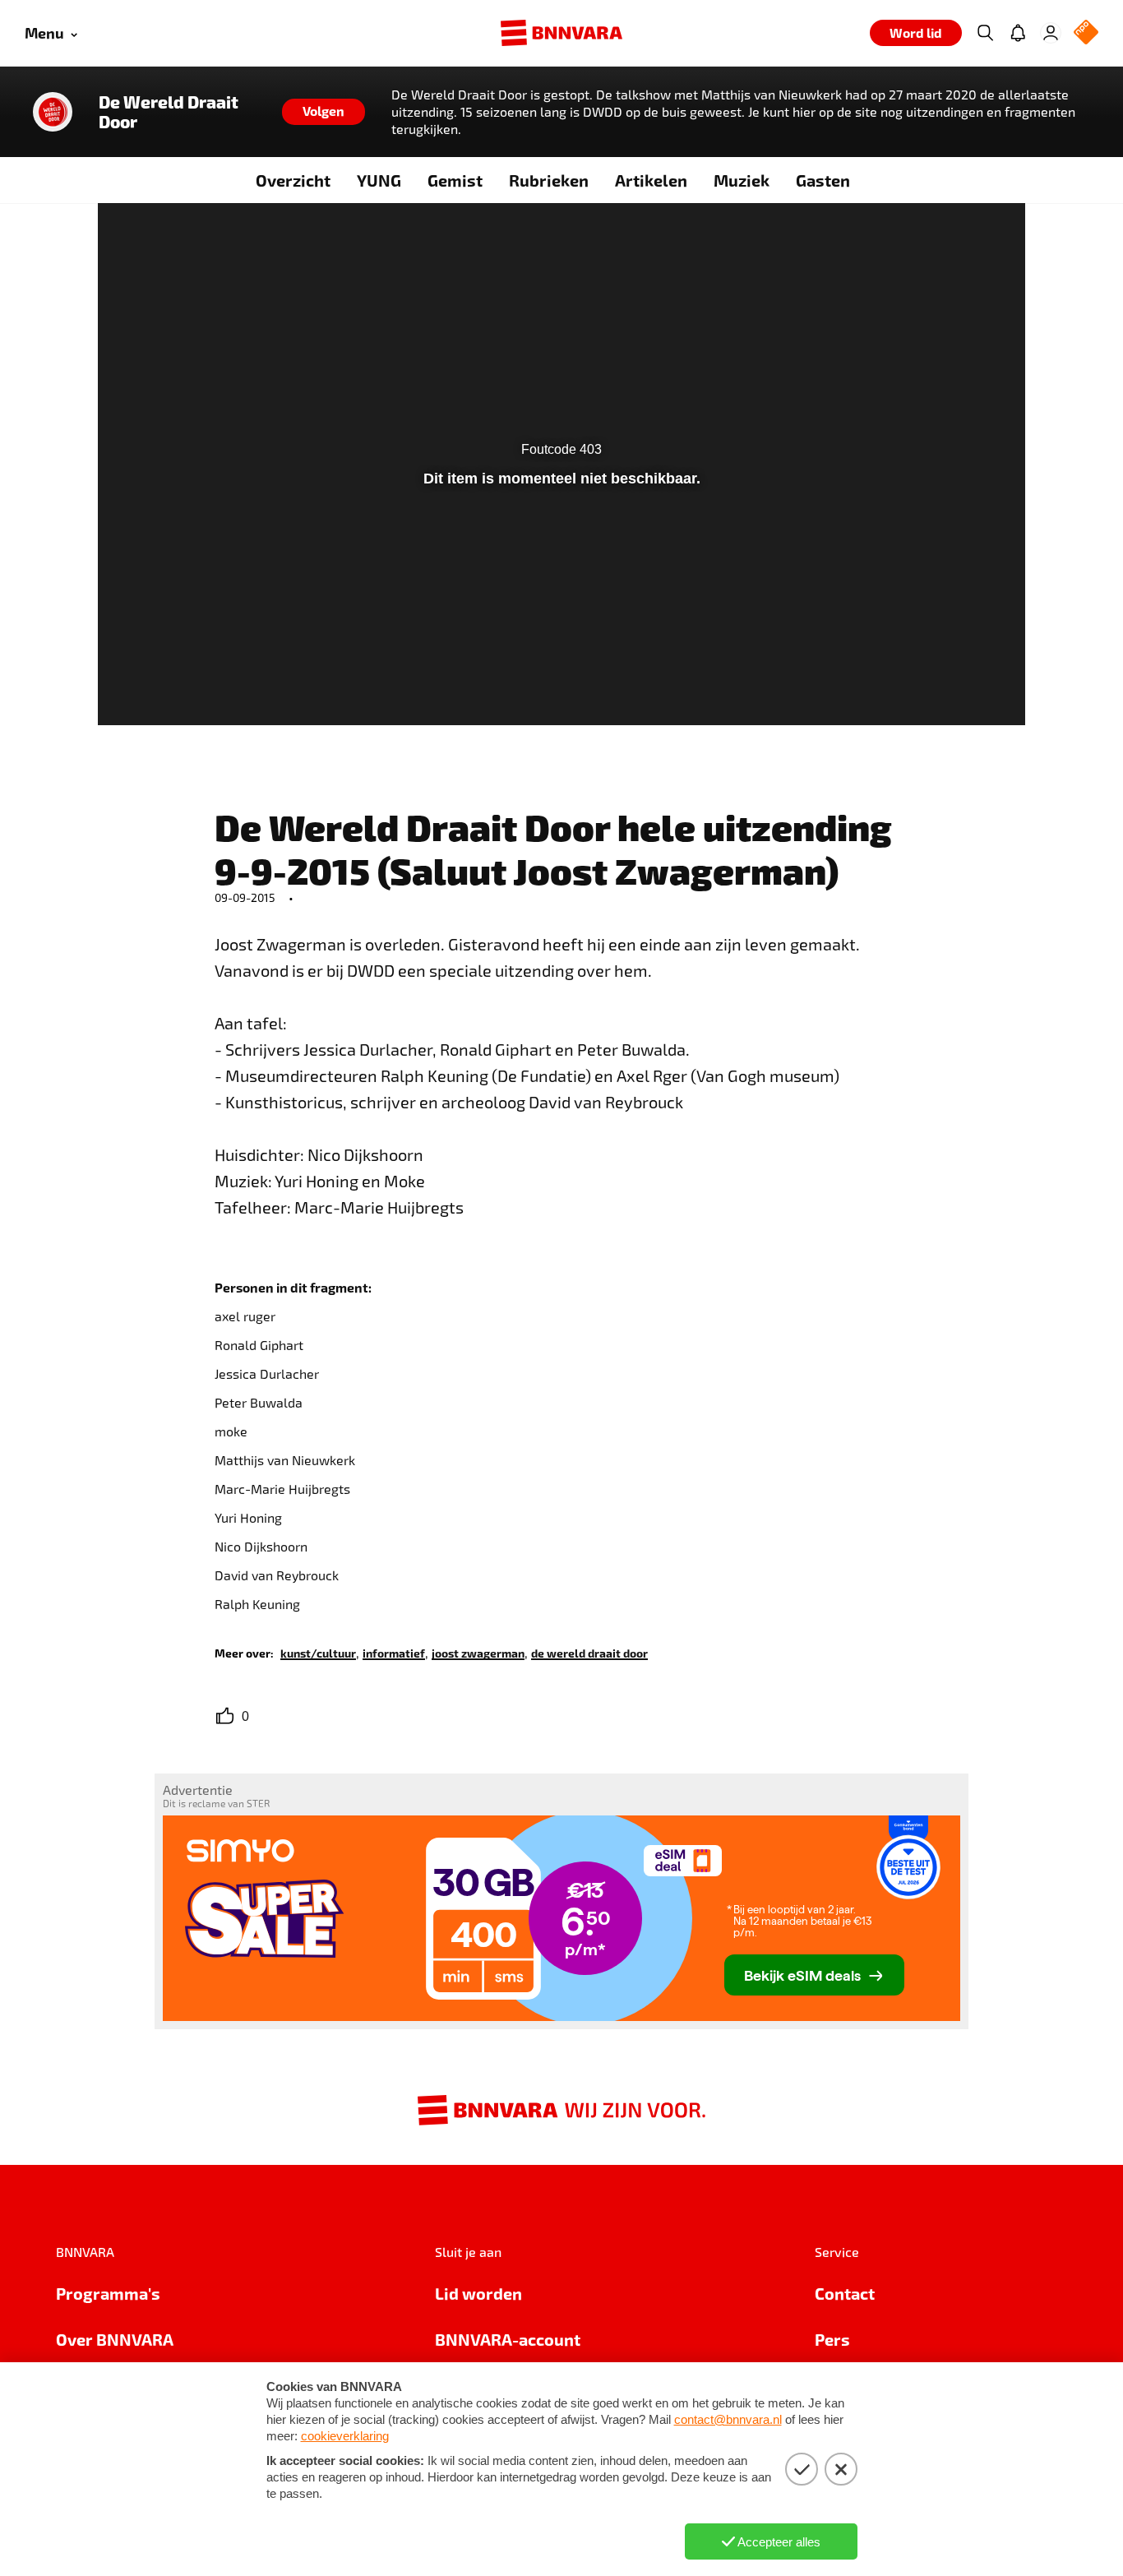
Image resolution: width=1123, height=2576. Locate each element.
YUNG (379, 180)
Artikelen (651, 180)
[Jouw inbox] (1018, 33)
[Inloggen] (1051, 33)
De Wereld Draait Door (169, 112)
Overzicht (293, 180)
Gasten (823, 180)
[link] (318, 1652)
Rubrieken (549, 180)
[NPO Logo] (1086, 33)
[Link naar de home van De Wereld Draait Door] (53, 112)
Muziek (742, 180)
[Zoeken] (985, 33)
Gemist (455, 180)
